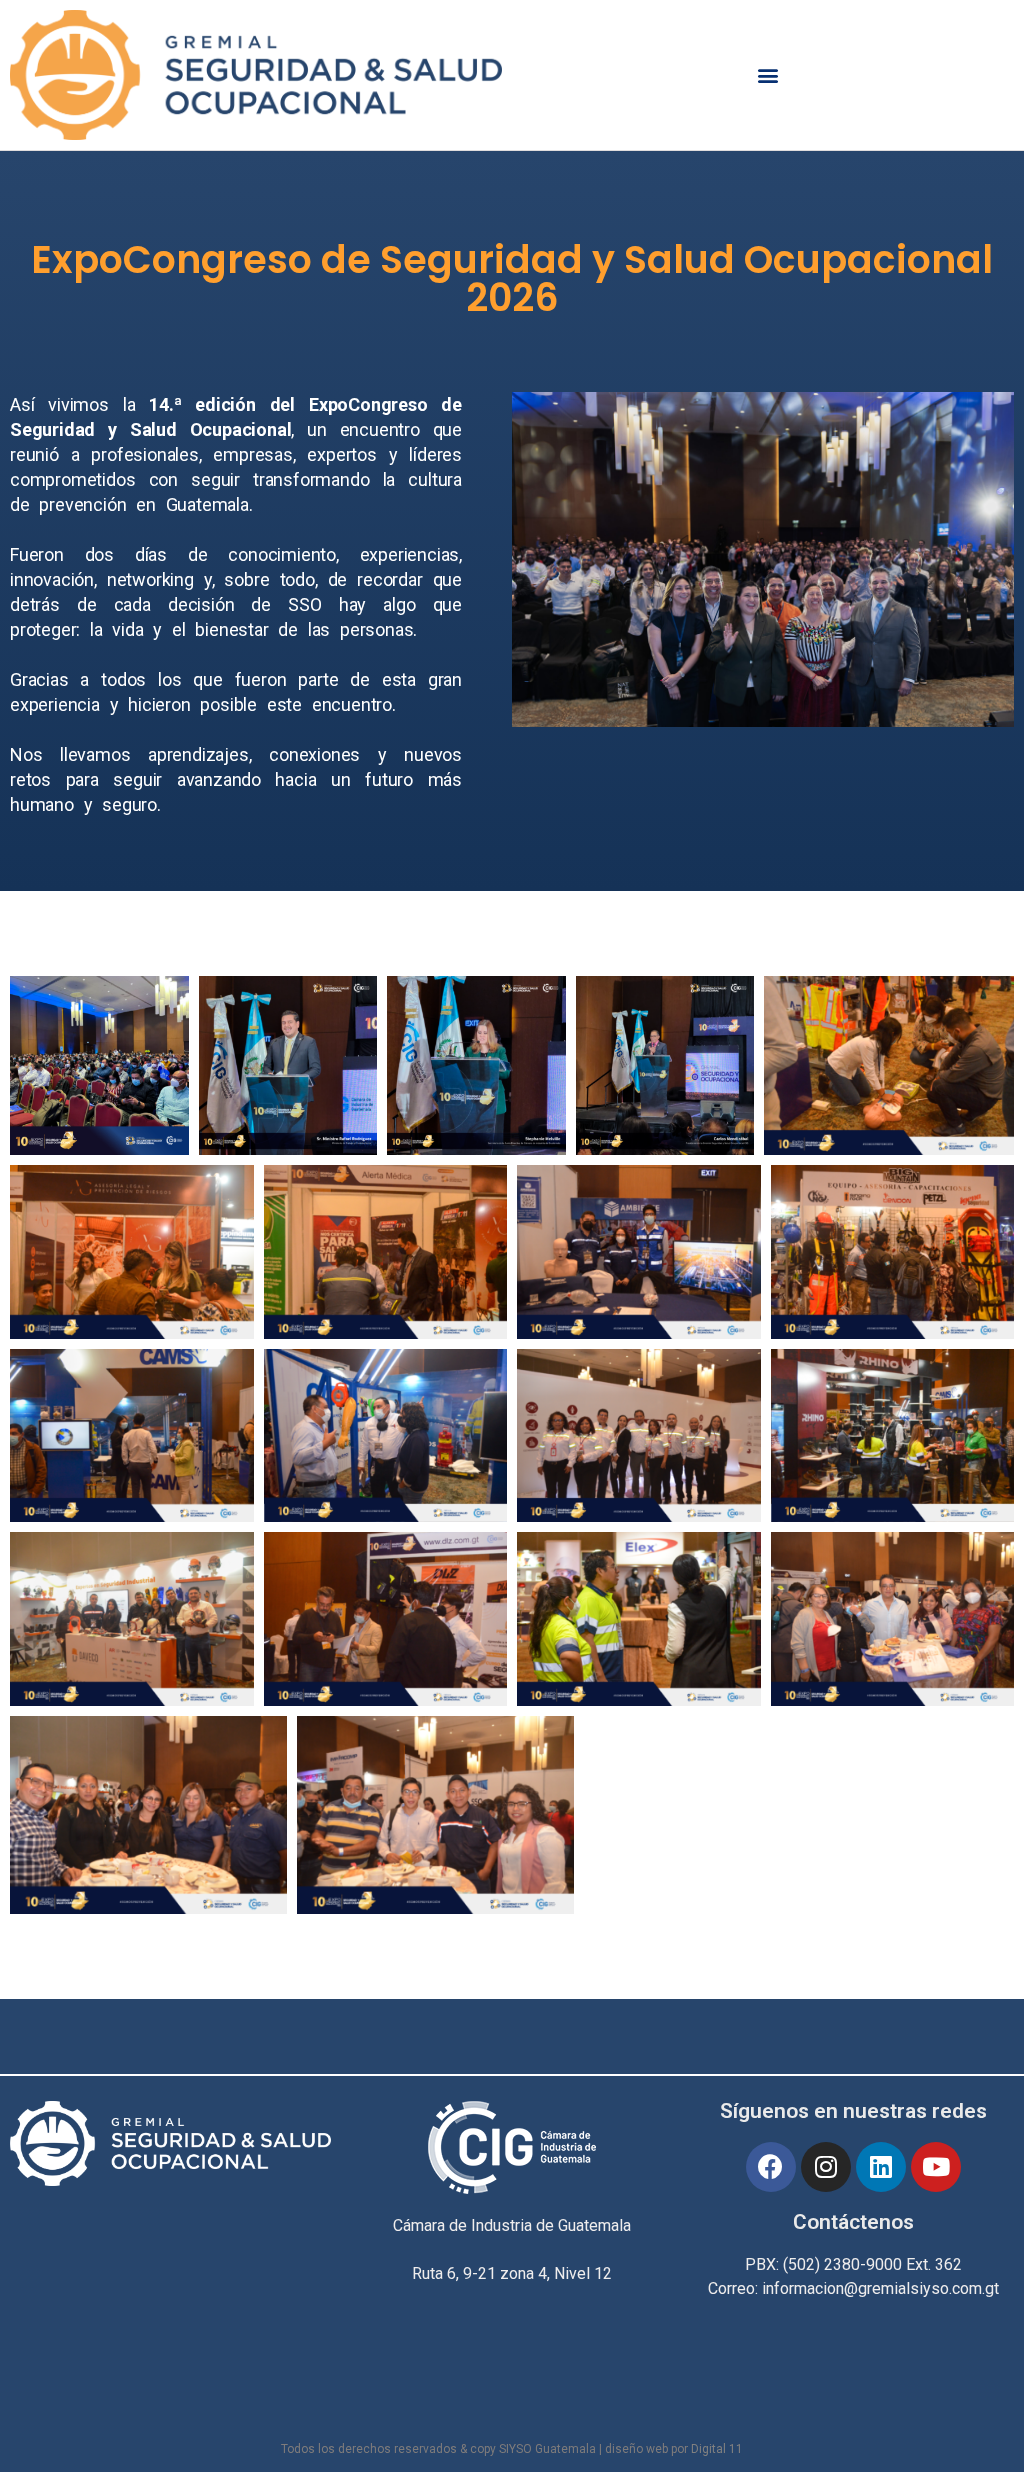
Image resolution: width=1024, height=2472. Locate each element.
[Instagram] (826, 2167)
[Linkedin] (881, 2167)
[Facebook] (771, 2167)
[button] (768, 74)
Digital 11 (717, 2449)
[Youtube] (936, 2167)
